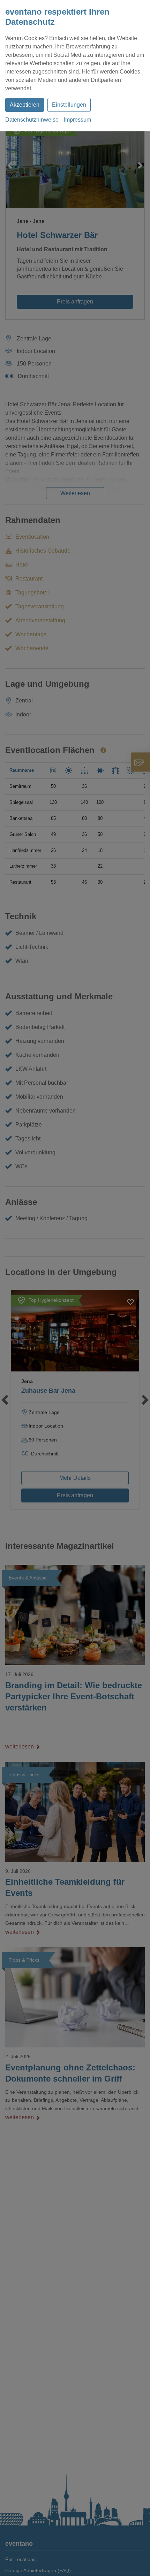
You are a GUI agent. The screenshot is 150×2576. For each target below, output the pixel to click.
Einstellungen (69, 105)
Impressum (77, 120)
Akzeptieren (25, 105)
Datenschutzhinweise (32, 120)
